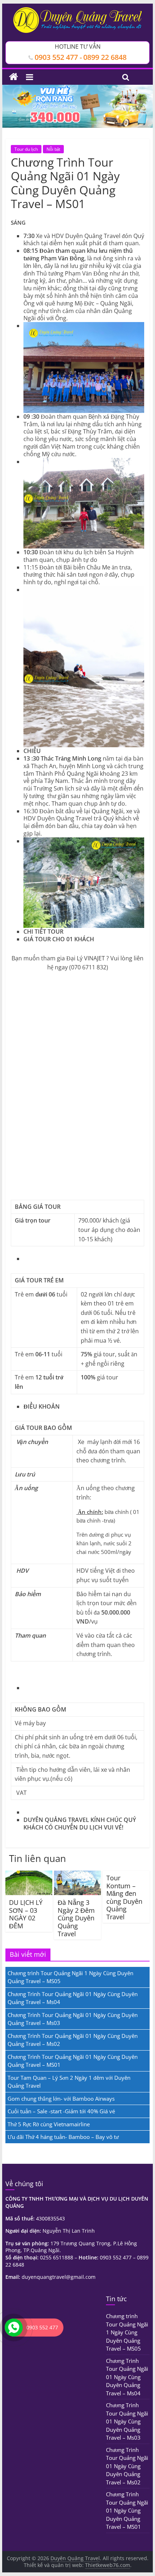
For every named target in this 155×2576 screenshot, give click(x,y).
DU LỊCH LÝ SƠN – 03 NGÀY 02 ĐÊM (26, 1914)
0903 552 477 (116, 2257)
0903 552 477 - (58, 57)
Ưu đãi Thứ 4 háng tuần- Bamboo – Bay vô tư (63, 2137)
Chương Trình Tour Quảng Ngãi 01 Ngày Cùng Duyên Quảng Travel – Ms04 (127, 2377)
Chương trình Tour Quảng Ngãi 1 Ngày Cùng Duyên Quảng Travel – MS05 (127, 2332)
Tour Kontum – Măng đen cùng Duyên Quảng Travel (124, 1897)
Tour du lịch (26, 149)
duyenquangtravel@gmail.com (59, 2277)
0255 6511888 (57, 2257)
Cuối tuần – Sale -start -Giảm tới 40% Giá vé (61, 2111)
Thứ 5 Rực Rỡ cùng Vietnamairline (49, 2124)
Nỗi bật (53, 149)
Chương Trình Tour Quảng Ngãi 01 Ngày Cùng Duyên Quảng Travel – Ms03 (127, 2421)
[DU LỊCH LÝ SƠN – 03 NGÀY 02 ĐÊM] (29, 1875)
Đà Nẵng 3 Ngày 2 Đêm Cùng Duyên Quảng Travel (76, 1918)
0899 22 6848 (105, 57)
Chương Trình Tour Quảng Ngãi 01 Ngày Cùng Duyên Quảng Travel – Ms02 (127, 2466)
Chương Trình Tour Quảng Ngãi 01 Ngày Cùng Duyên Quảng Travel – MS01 (127, 2510)
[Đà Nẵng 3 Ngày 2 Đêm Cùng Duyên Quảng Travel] (77, 1875)
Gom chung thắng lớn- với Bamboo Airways (61, 2099)
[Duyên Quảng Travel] (14, 77)
